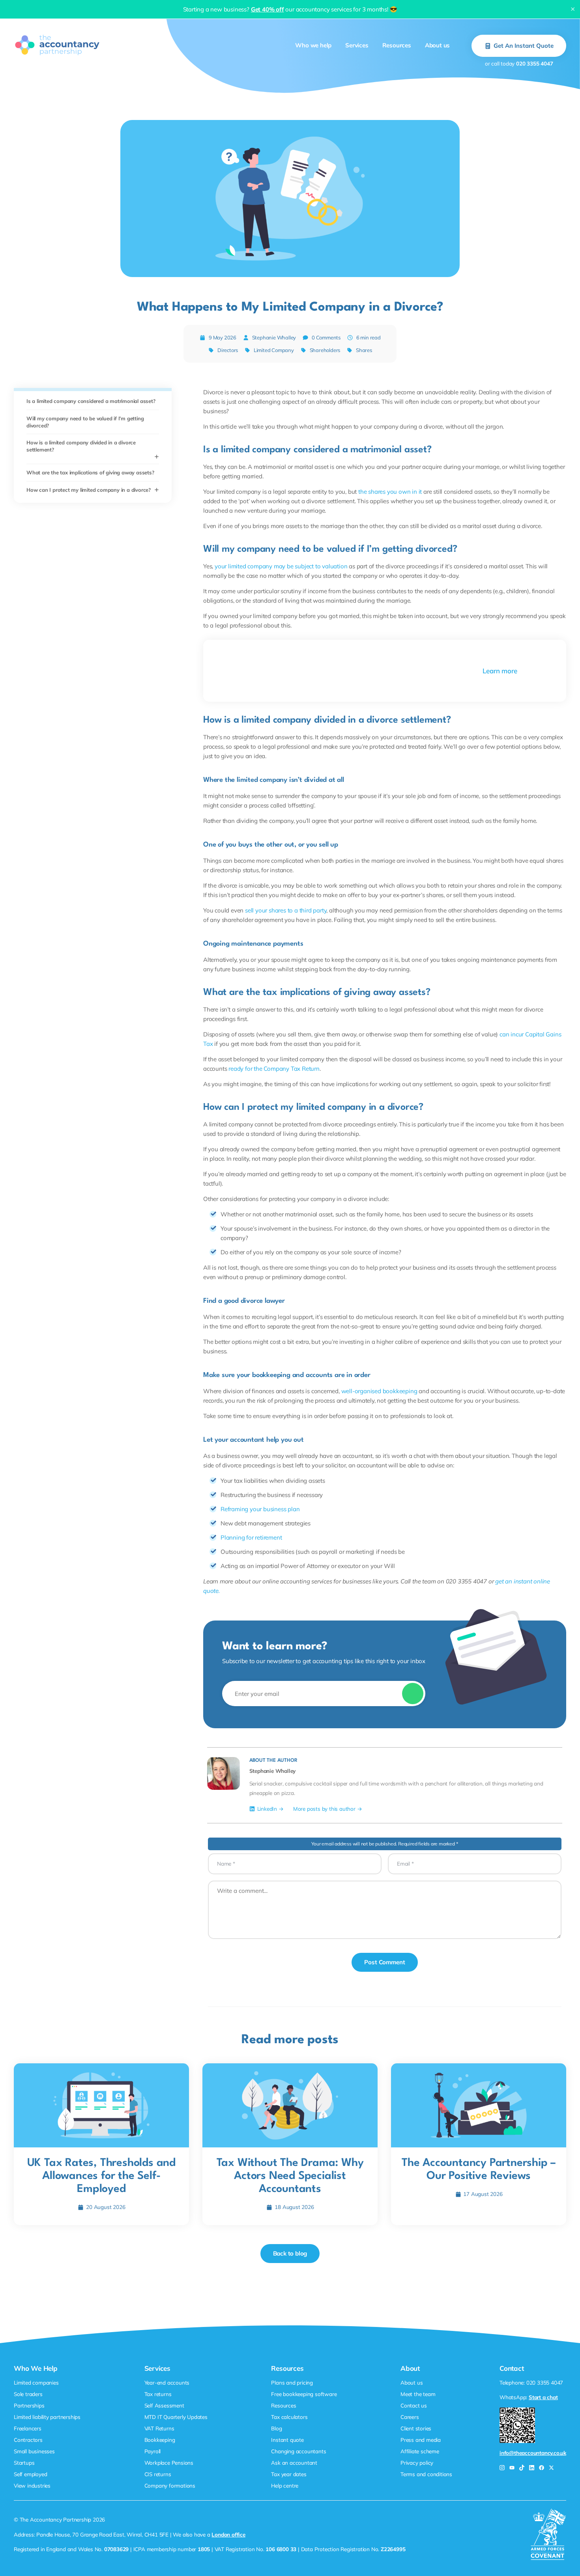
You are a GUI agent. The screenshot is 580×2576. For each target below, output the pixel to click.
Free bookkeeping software (304, 2394)
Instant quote (287, 2440)
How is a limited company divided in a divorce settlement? (81, 446)
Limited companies (36, 2382)
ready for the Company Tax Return (274, 1069)
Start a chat (543, 2397)
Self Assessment (164, 2405)
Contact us (414, 2405)
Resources (397, 45)
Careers (410, 2417)
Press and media (421, 2440)
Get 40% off (268, 9)
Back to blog (290, 2253)
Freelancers (28, 2428)
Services (357, 45)
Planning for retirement (251, 1537)
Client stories (416, 2428)
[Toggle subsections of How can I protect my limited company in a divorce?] (157, 490)
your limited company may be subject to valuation (281, 566)
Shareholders (325, 350)
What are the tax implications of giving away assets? (90, 472)
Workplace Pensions (169, 2463)
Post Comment (385, 1962)
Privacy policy (417, 2463)
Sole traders (28, 2394)
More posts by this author (324, 1809)
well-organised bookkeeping (379, 1391)
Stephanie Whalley (274, 337)
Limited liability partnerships (47, 2417)
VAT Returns (159, 2428)
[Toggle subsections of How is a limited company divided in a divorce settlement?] (157, 457)
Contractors (28, 2440)
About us (437, 45)
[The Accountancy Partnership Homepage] (57, 45)
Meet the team (418, 2394)
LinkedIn (267, 1809)
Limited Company (274, 350)
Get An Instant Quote (524, 46)
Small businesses (34, 2451)
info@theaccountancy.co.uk (533, 2453)
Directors (228, 350)
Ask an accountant (294, 2463)
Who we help (313, 45)
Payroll (153, 2451)
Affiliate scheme (420, 2451)
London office (228, 2534)
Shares (364, 350)
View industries (32, 2485)
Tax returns (158, 2394)
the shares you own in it (390, 492)
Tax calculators (289, 2417)
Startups (24, 2463)
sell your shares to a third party (286, 910)
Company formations (170, 2485)
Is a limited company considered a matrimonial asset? (91, 401)
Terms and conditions (426, 2474)
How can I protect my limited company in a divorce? (89, 490)
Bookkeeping (160, 2440)
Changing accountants (298, 2451)
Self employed (30, 2474)
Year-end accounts (167, 2382)
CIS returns (158, 2474)
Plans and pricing (292, 2382)
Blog (276, 2428)
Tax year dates (289, 2474)
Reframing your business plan (260, 1509)
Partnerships (29, 2405)
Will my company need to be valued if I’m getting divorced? (85, 422)
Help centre (285, 2485)
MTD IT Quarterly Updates (176, 2417)
